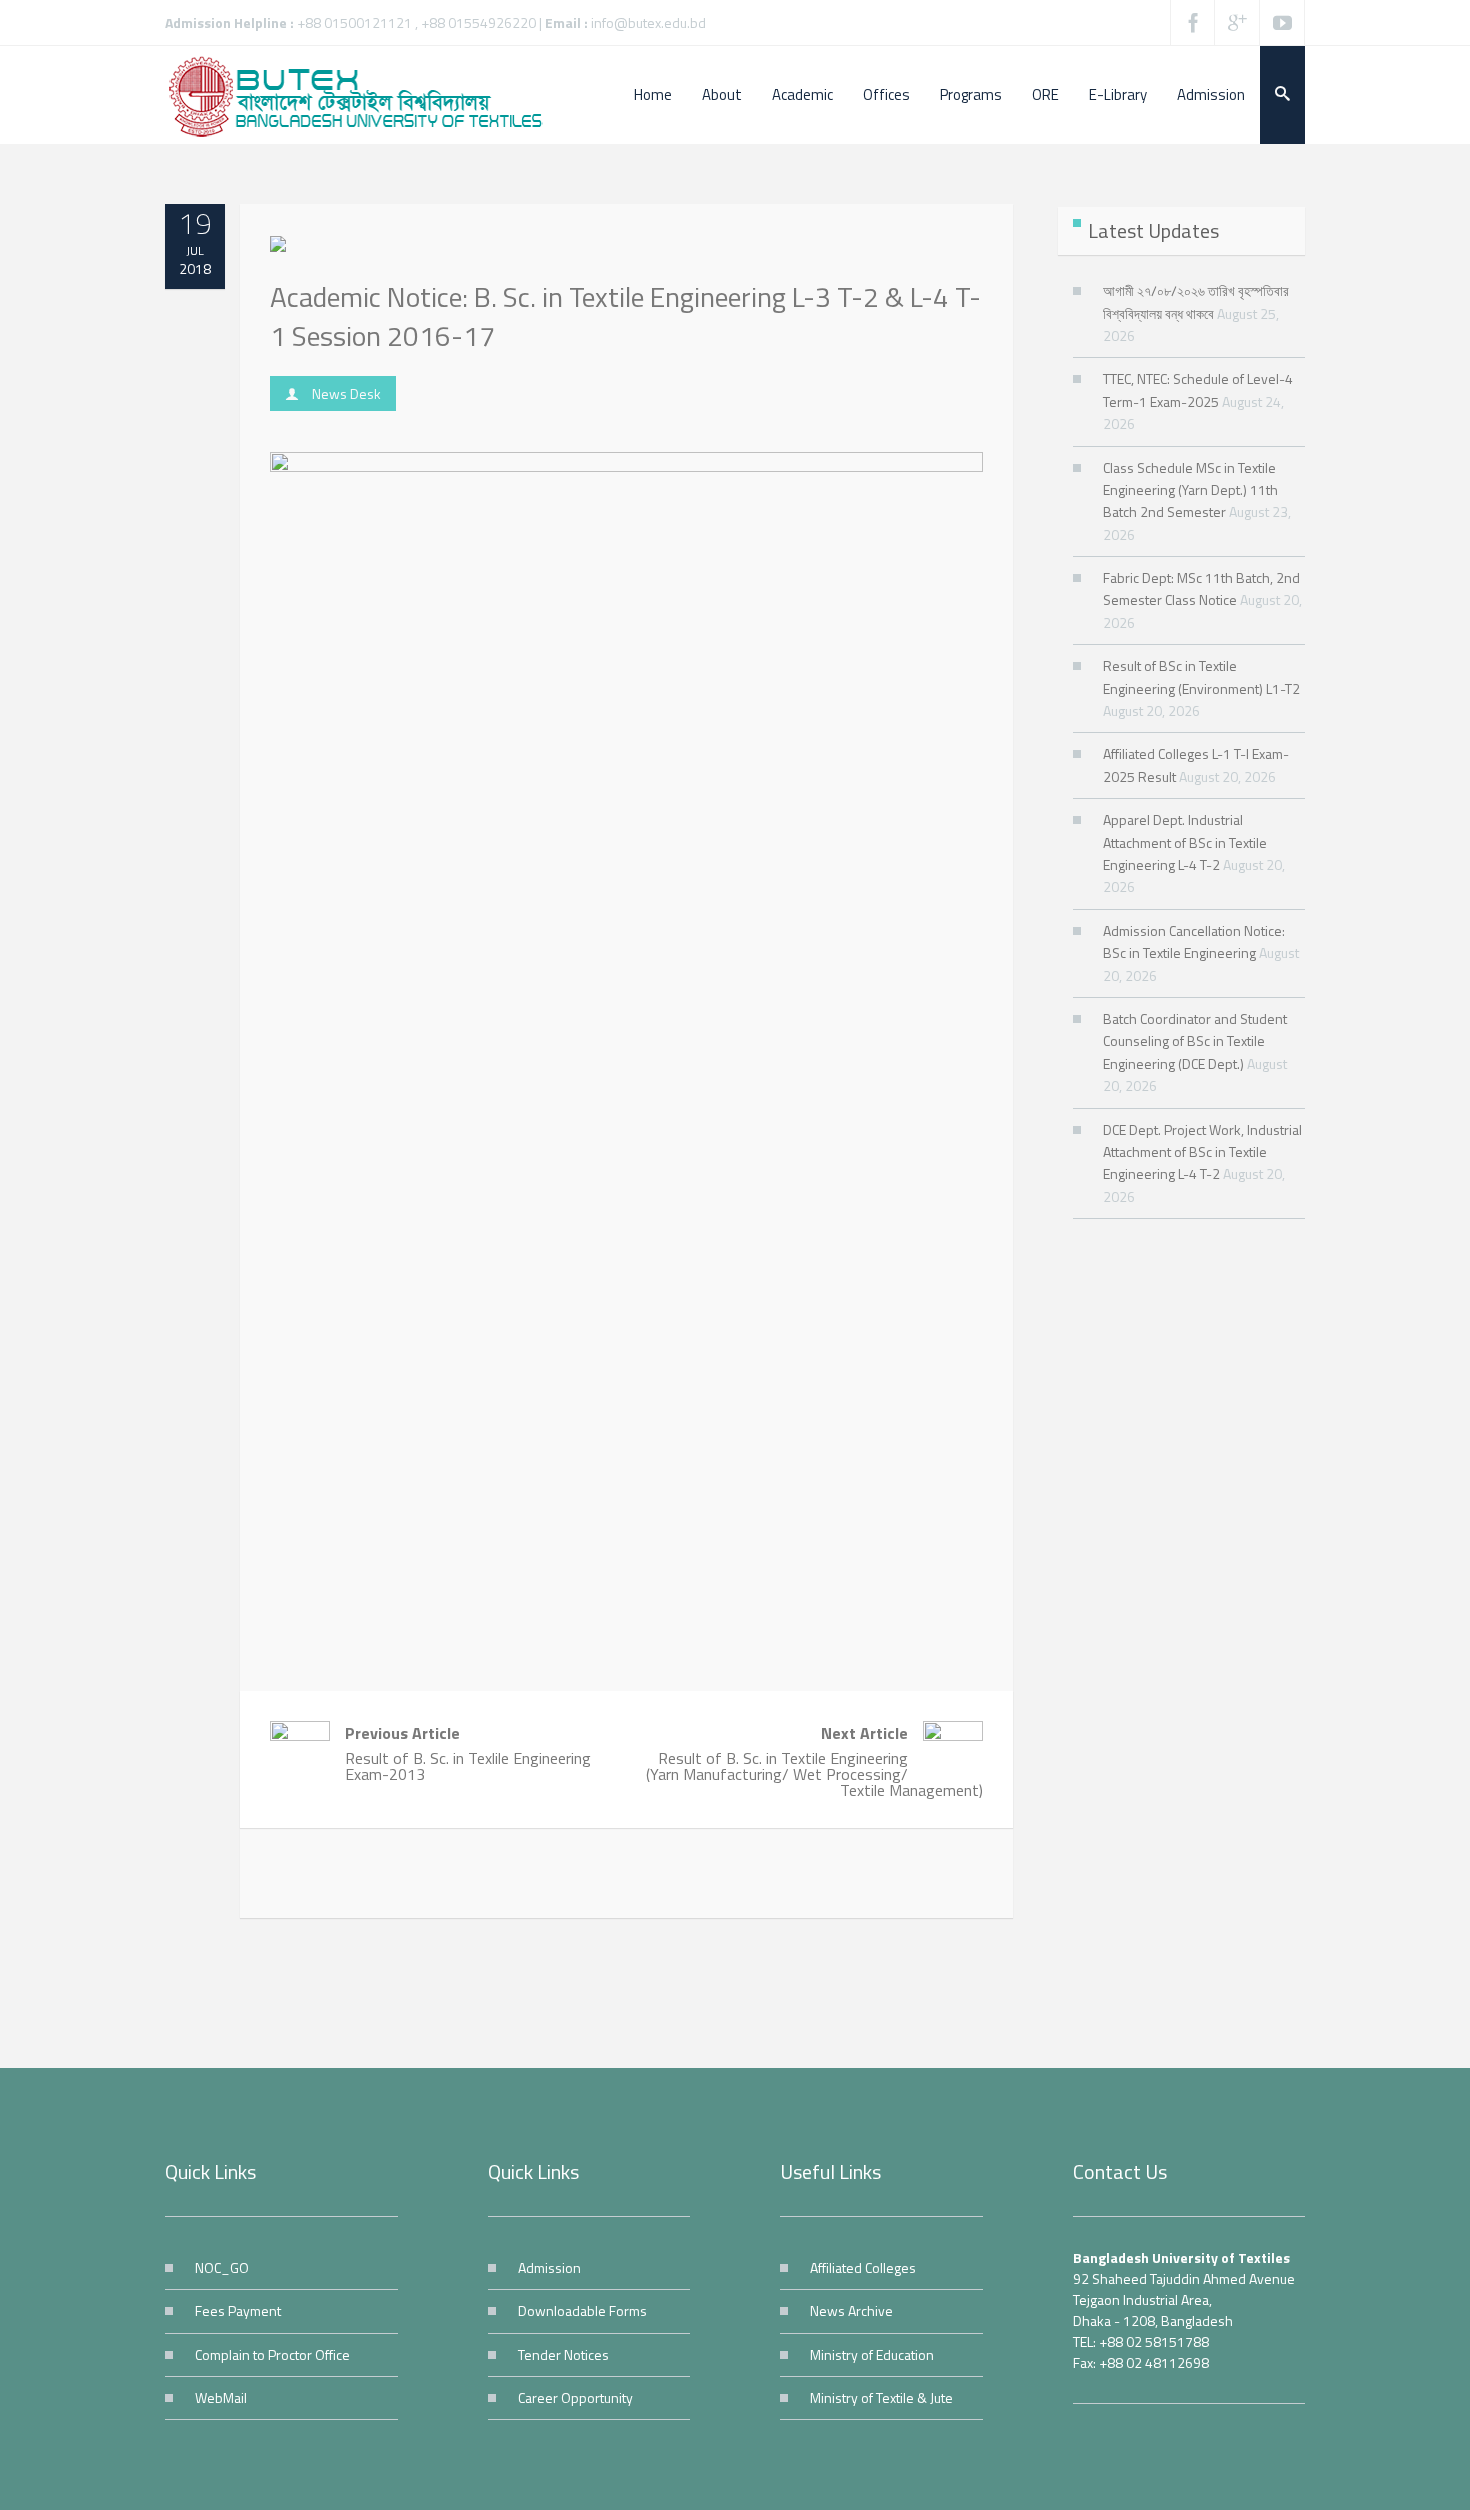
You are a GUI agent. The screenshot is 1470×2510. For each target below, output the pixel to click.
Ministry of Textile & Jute (881, 2397)
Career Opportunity (575, 2397)
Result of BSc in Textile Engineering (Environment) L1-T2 (1201, 676)
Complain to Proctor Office (272, 2354)
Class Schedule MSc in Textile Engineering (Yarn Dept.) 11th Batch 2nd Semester (1190, 490)
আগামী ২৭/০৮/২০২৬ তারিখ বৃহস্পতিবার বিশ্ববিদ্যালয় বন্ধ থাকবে (1196, 301)
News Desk (346, 393)
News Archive (851, 2310)
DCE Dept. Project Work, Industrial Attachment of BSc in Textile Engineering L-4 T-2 (1202, 1152)
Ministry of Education (872, 2354)
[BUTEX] (365, 95)
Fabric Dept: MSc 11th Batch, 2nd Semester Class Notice (1201, 588)
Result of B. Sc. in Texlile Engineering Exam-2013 (468, 1753)
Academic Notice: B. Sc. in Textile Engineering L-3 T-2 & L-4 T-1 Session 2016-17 (625, 316)
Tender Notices (563, 2354)
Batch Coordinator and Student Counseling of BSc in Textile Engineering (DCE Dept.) (1195, 1041)
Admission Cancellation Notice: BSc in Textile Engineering (1194, 941)
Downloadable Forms (582, 2310)
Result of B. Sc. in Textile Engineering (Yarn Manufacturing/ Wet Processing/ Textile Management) (814, 1761)
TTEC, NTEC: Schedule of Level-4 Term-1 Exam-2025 (1198, 389)
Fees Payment (238, 2310)
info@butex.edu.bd (648, 22)
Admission (549, 2267)
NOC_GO (222, 2267)
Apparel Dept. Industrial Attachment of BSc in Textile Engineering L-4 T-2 (1185, 842)
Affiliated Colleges (863, 2267)
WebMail (221, 2397)
